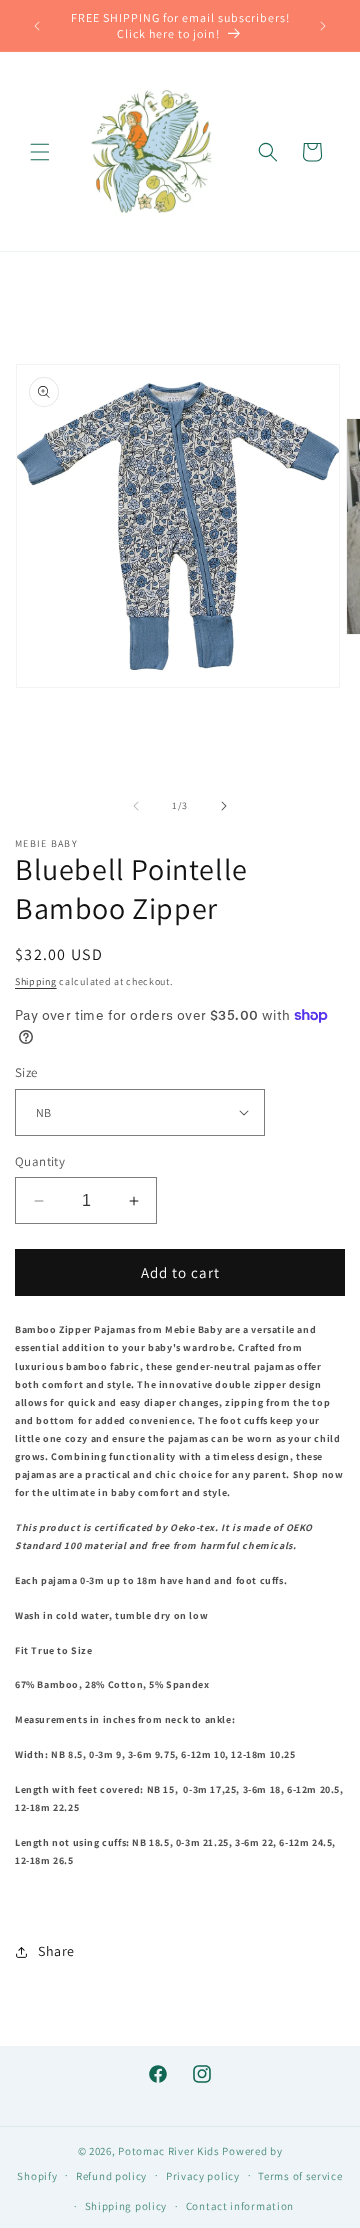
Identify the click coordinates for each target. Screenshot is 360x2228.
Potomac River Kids (169, 2151)
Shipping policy (126, 2206)
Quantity (40, 1161)
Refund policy (111, 2176)
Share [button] (56, 1951)
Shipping (36, 981)
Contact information (240, 2206)
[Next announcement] (323, 26)
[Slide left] (136, 806)
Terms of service (300, 2176)
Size (26, 1072)
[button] (40, 152)
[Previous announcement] (37, 26)
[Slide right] (224, 806)
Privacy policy (203, 2176)
